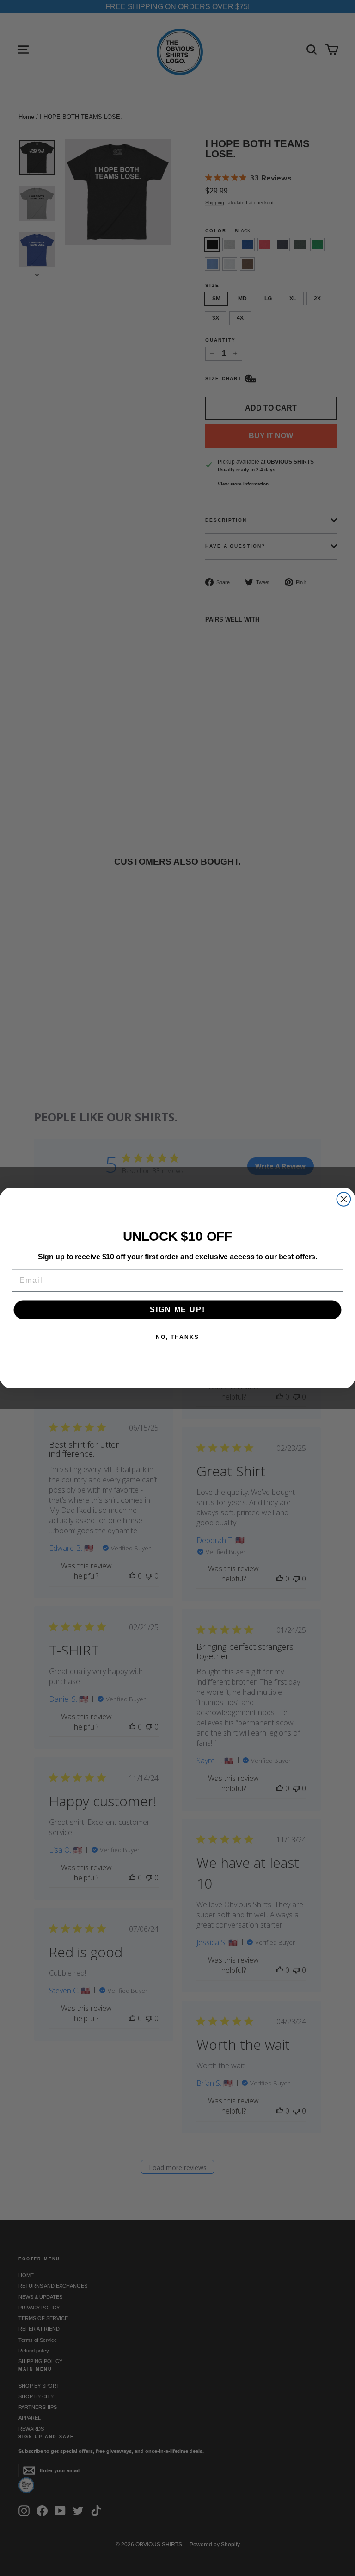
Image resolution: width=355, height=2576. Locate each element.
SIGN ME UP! (177, 1310)
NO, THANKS (177, 1338)
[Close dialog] (344, 1199)
